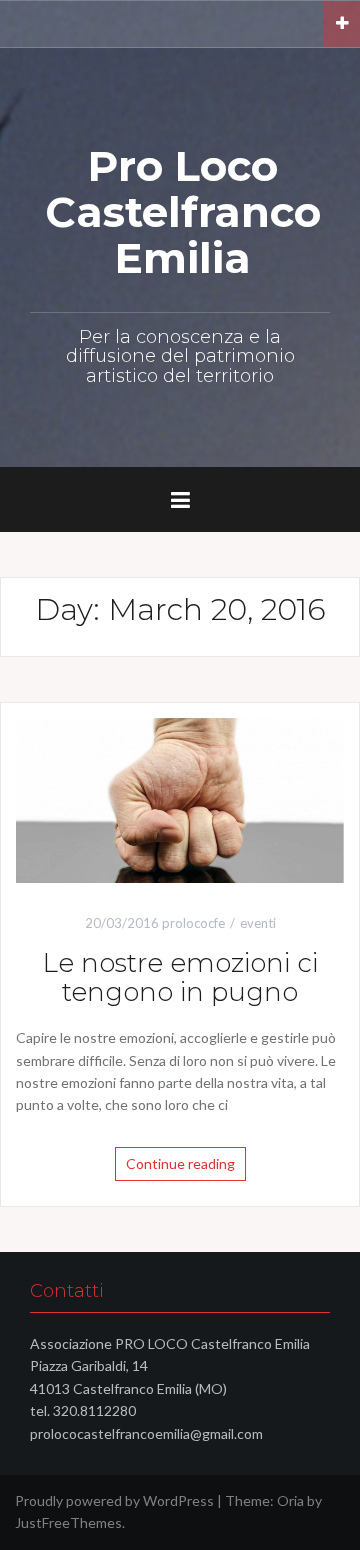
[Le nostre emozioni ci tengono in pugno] (180, 798)
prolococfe (193, 923)
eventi (258, 923)
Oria (290, 1500)
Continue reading (180, 1163)
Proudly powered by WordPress (114, 1500)
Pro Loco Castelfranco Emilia (183, 212)
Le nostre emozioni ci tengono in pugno (180, 977)
